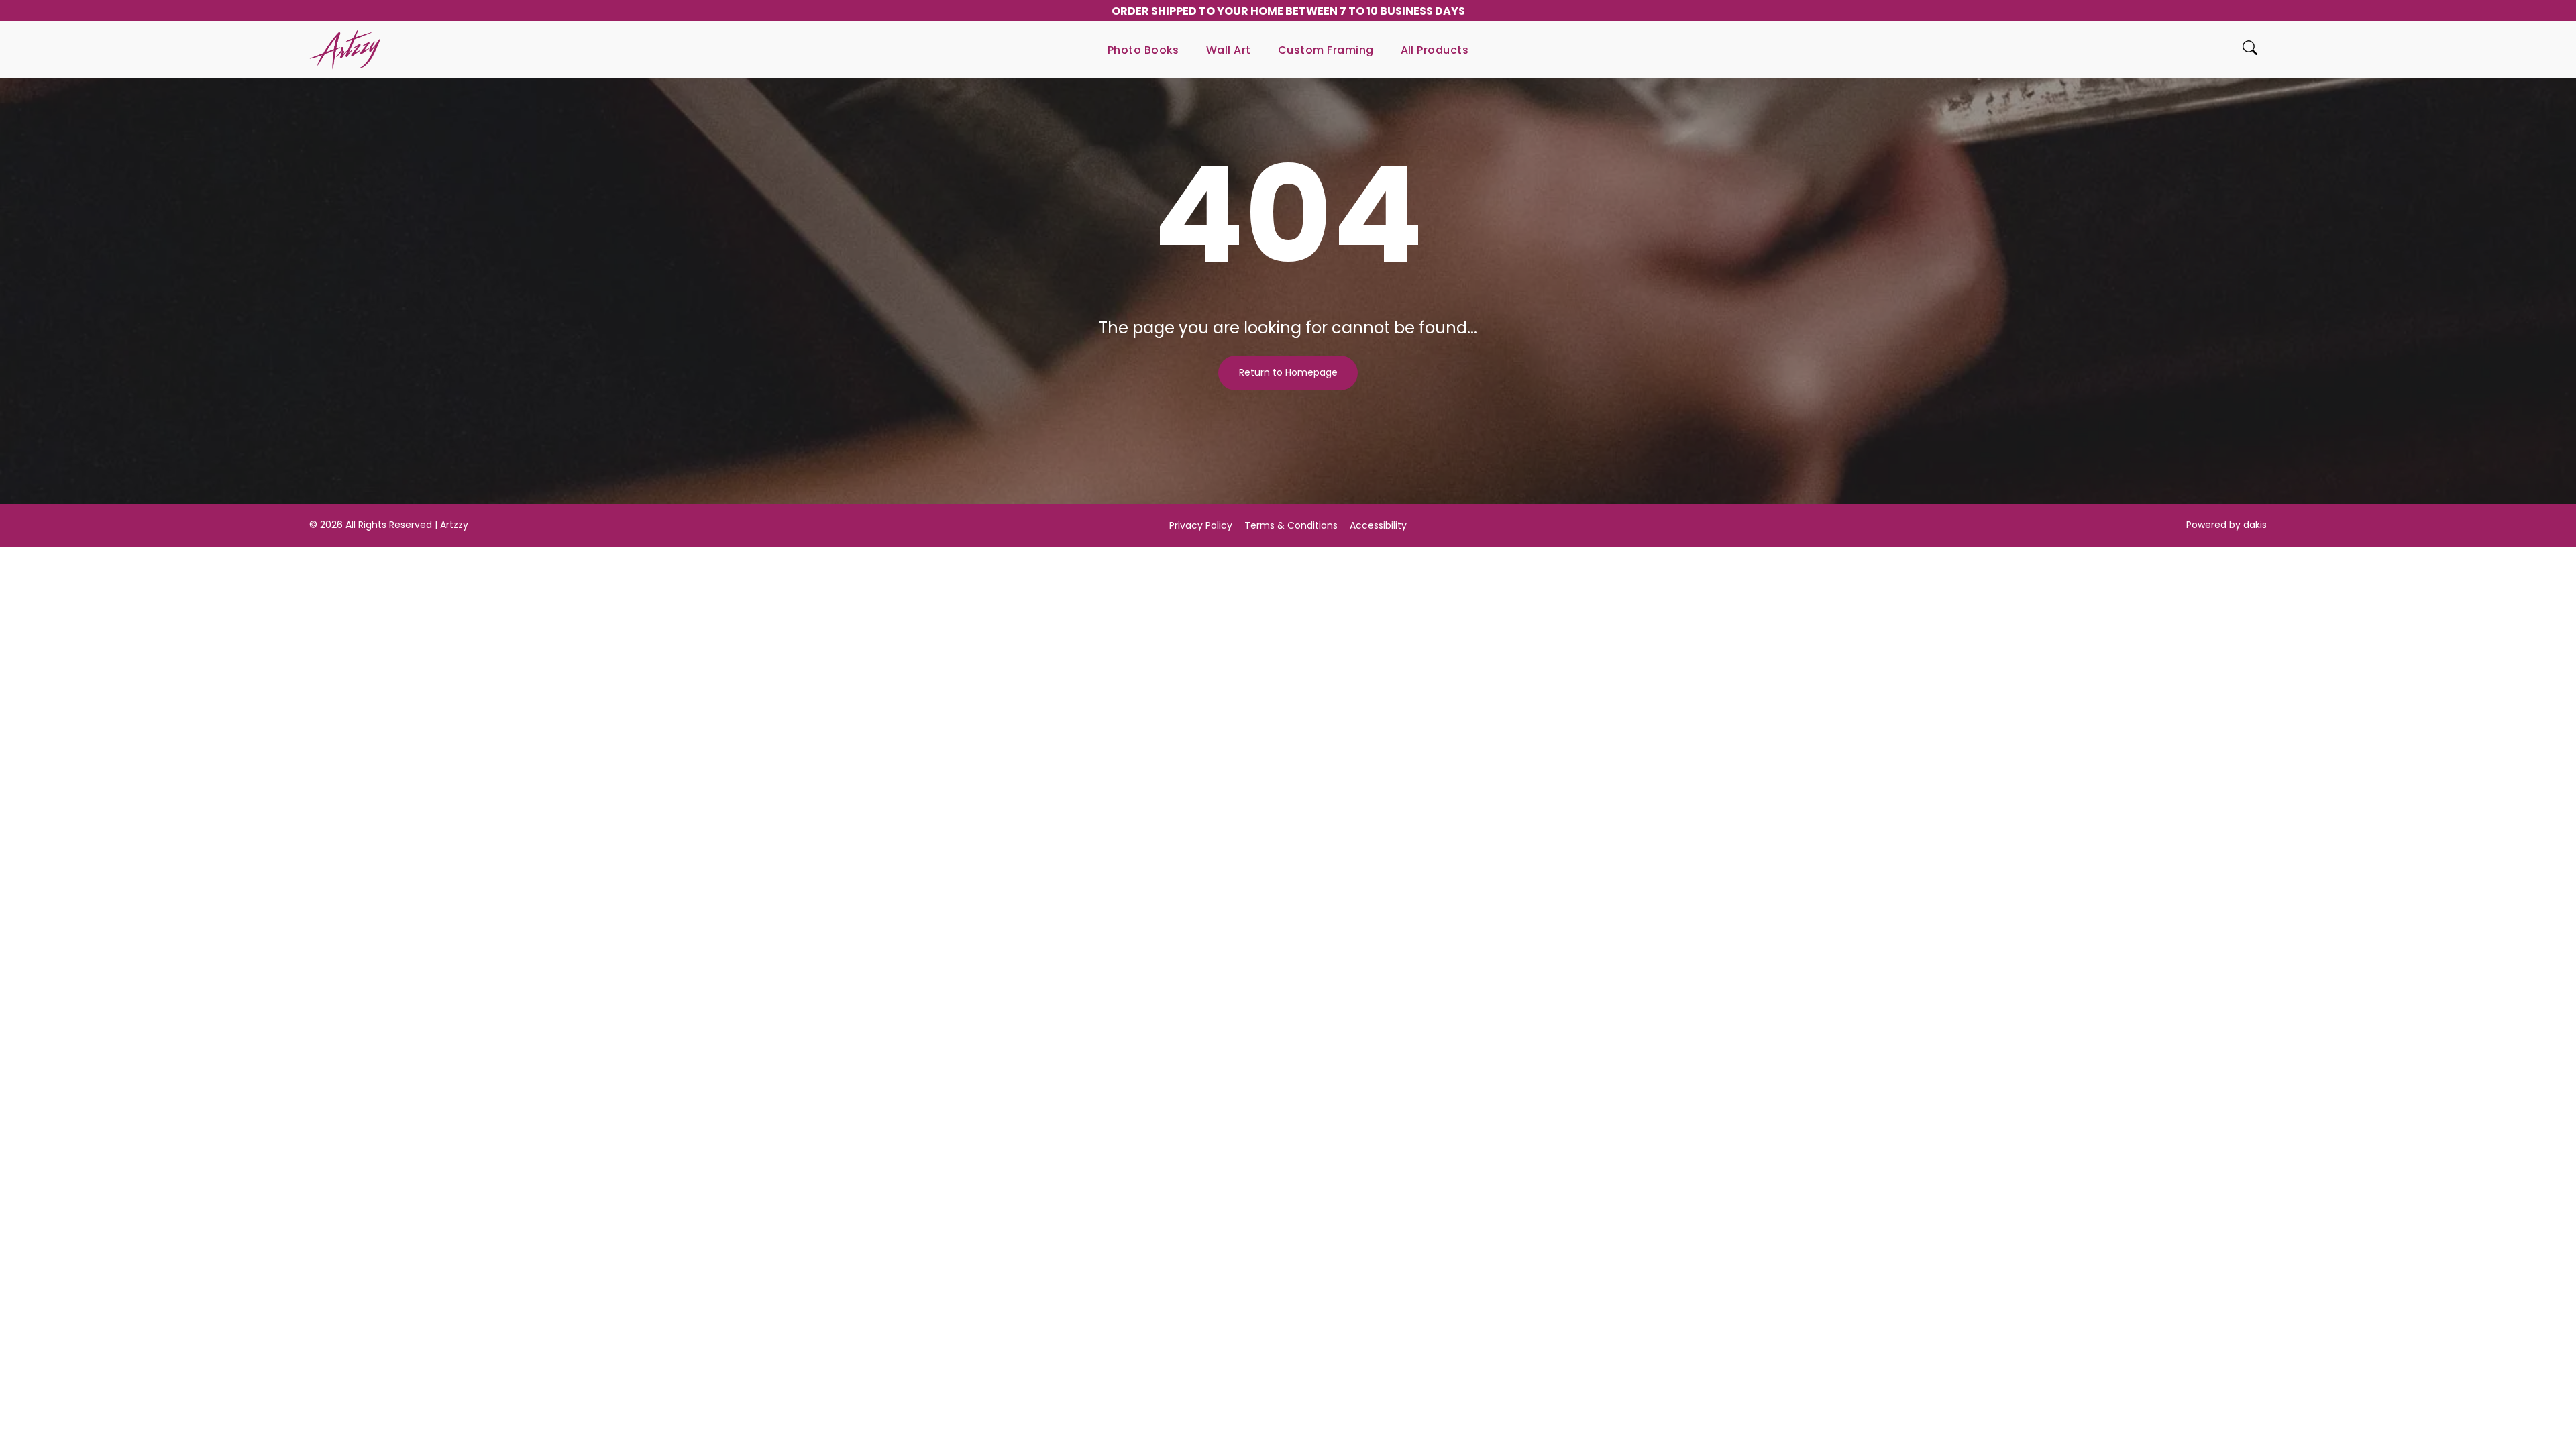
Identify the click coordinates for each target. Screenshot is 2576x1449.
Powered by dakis (2226, 525)
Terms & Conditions (1291, 525)
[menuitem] (1143, 50)
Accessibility (1378, 525)
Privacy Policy (1201, 525)
